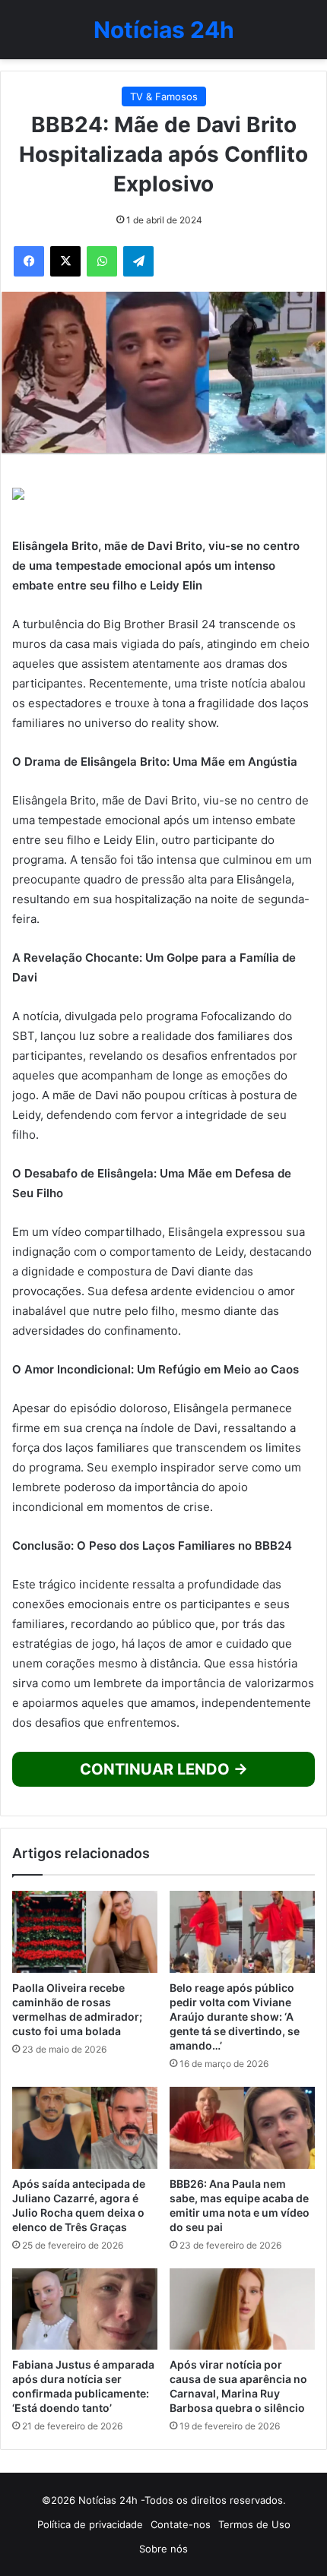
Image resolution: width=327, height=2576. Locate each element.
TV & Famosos (164, 96)
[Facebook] (29, 261)
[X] (65, 261)
